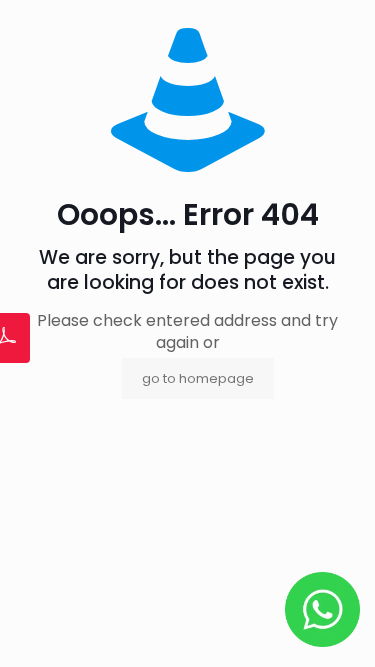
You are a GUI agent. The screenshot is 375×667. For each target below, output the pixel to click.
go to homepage (198, 378)
